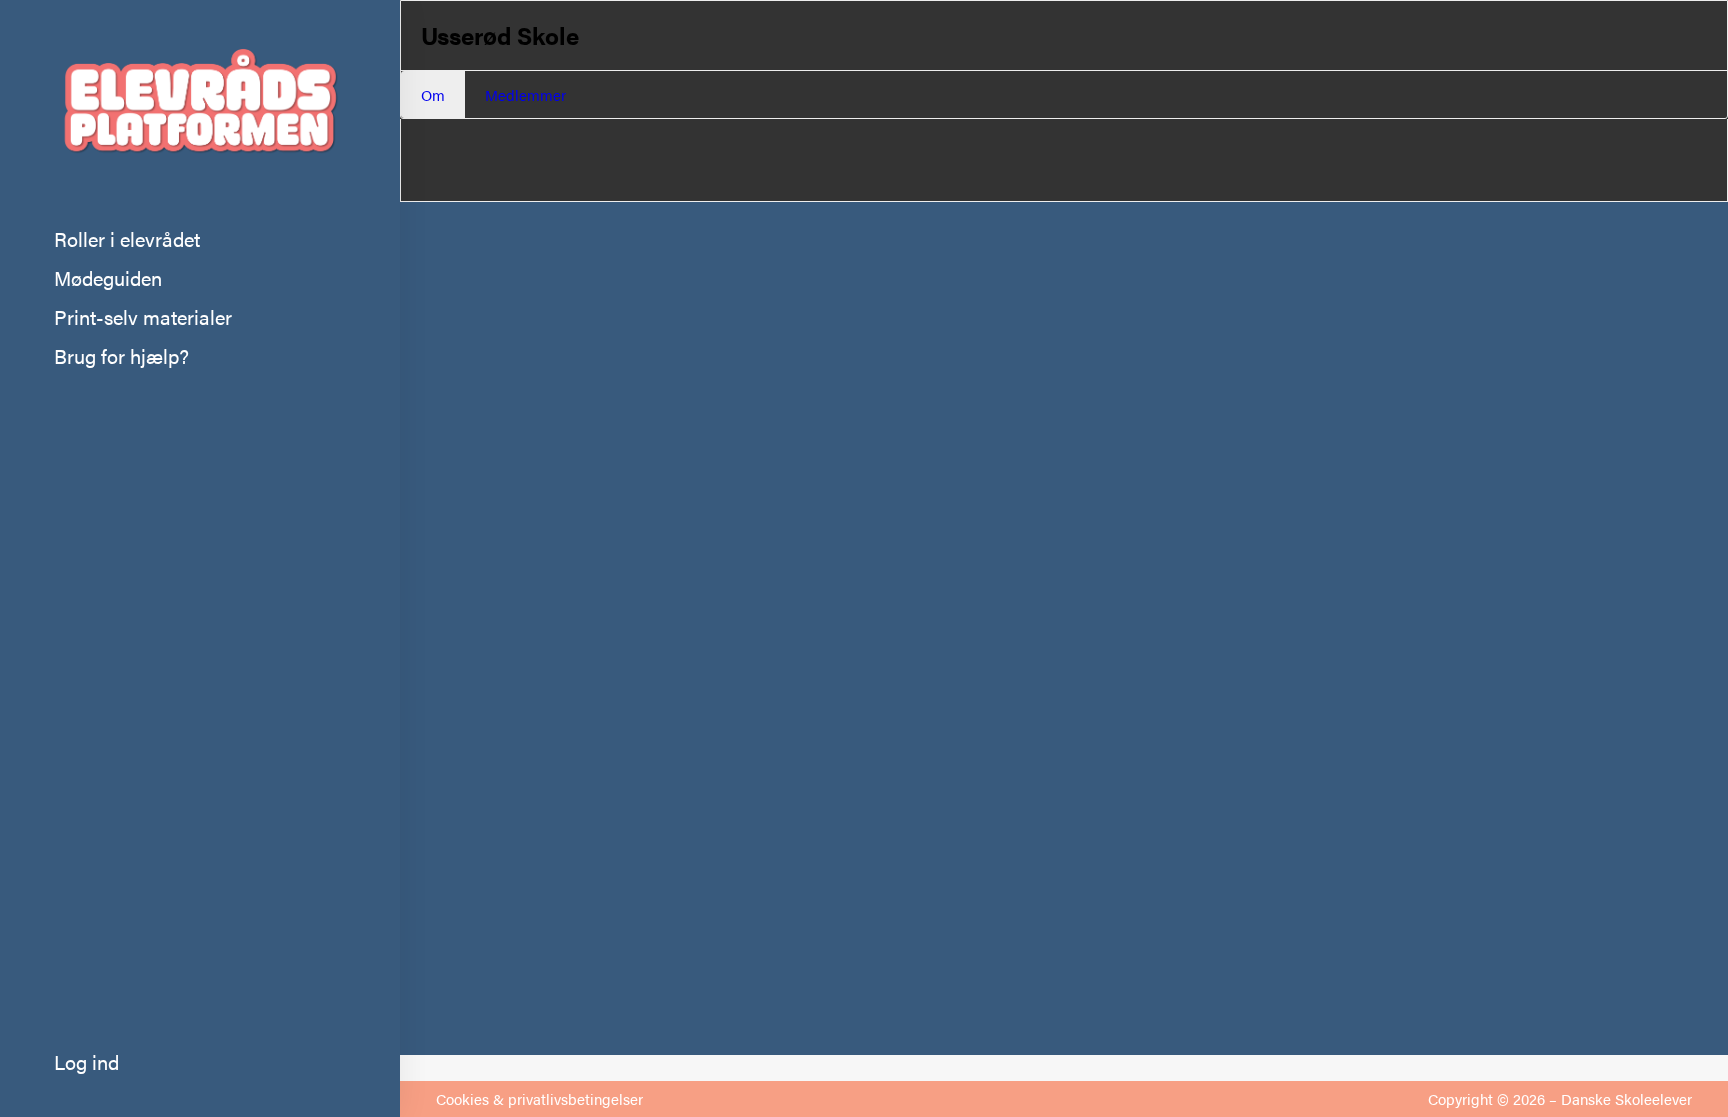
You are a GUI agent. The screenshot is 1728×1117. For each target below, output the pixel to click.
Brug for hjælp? (121, 355)
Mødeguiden (108, 277)
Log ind (86, 1061)
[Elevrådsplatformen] (200, 109)
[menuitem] (200, 238)
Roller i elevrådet (127, 238)
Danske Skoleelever (1626, 1098)
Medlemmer (525, 94)
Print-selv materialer (143, 316)
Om (433, 94)
